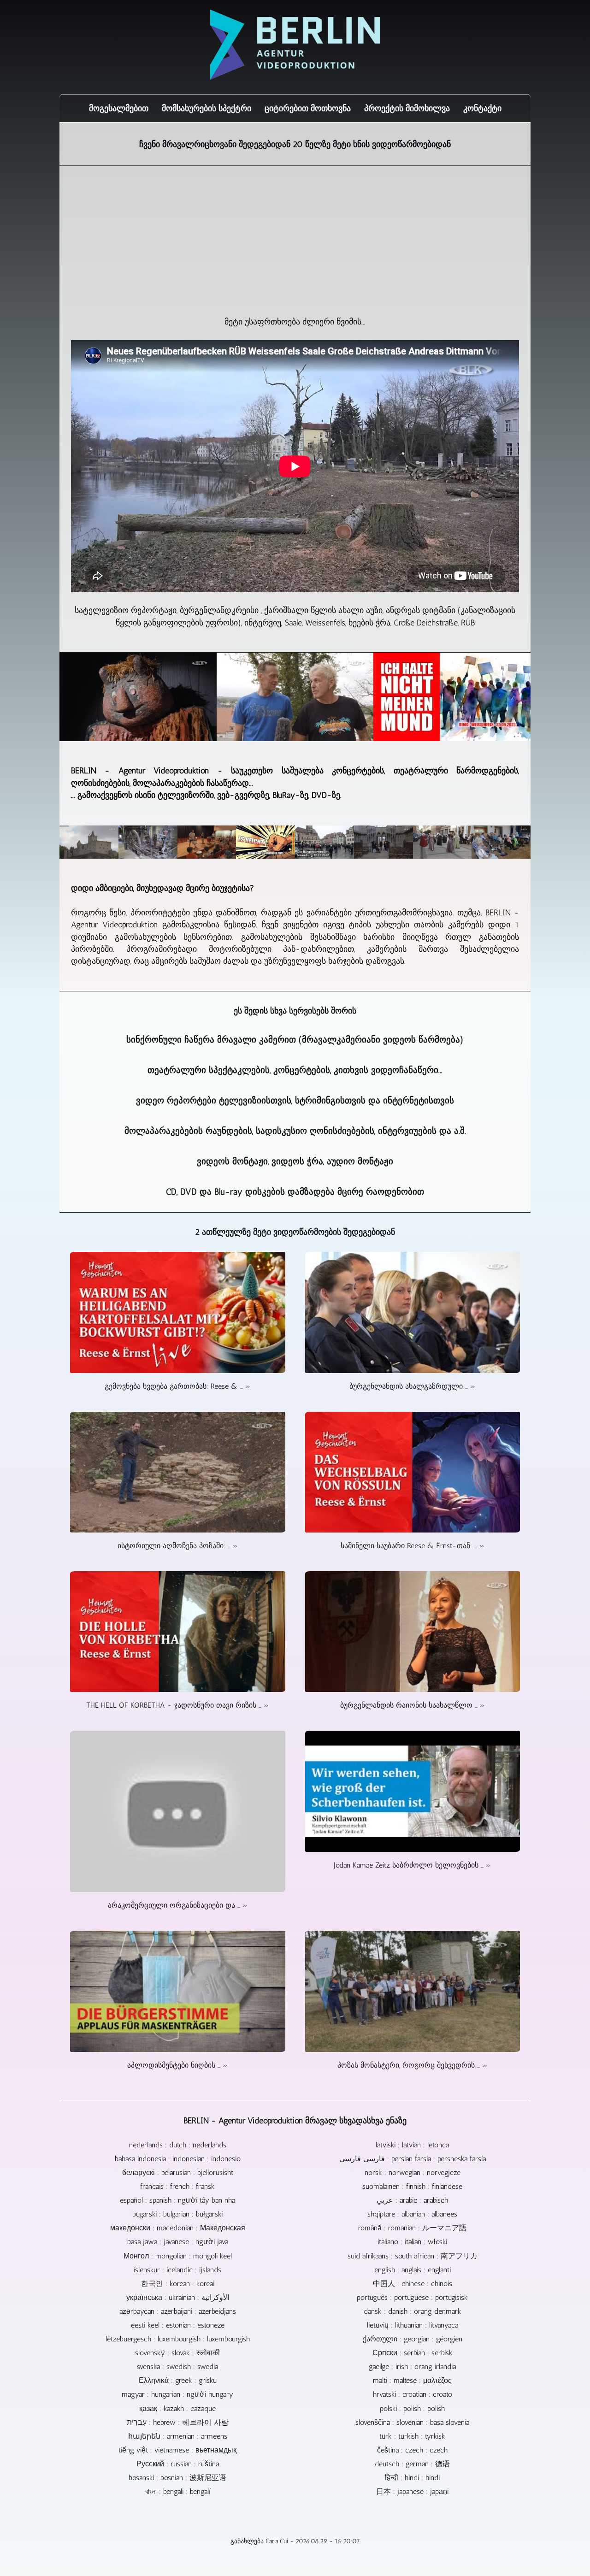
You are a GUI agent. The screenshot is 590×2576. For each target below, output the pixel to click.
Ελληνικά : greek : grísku (178, 2380)
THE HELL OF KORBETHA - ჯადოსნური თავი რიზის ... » (177, 1705)
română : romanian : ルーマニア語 (412, 2228)
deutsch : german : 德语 (412, 2464)
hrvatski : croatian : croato (413, 2394)
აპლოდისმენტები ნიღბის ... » (177, 2065)
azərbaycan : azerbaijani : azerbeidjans (178, 2311)
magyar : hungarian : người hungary (177, 2394)
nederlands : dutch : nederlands (178, 2145)
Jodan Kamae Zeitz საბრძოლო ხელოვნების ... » (412, 1865)
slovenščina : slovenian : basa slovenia (412, 2422)
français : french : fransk (177, 2186)
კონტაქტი (482, 108)
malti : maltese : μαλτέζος (412, 2380)
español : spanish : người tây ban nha (177, 2200)
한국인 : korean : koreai (178, 2284)
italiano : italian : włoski (412, 2242)
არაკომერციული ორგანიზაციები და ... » (178, 1905)
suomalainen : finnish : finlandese (412, 2186)
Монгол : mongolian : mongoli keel (178, 2256)
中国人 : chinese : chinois (413, 2284)
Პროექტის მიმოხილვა (407, 108)
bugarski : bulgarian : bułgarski (177, 2214)
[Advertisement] (295, 247)
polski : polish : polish (412, 2408)
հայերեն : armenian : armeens (178, 2436)
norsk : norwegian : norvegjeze (413, 2172)
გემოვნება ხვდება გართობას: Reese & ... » (177, 1386)
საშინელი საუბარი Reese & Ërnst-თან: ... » (413, 1546)
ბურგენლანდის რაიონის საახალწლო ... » (413, 1705)
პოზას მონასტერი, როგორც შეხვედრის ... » (412, 2065)
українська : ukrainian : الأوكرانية (178, 2297)
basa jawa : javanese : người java (178, 2242)
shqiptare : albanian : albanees (412, 2214)
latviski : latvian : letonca (412, 2145)
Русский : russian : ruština (178, 2464)
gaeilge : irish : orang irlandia (412, 2367)
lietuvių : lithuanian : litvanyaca (413, 2325)
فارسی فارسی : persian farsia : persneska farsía (413, 2159)
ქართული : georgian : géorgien (413, 2339)
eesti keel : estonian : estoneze (178, 2325)
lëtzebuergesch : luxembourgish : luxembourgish (178, 2339)
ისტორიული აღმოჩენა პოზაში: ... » (178, 1546)
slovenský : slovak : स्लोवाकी (177, 2353)
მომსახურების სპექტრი (206, 108)
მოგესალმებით (119, 108)
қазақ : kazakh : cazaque (177, 2408)
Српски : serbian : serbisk (413, 2353)
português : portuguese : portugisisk (412, 2297)
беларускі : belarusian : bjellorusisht (178, 2172)
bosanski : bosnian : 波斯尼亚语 (177, 2478)
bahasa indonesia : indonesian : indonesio (178, 2159)
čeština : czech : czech (412, 2450)
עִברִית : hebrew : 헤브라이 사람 (178, 2422)
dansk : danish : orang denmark (413, 2311)
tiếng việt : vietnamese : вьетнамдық (177, 2450)
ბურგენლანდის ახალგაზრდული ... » (412, 1386)
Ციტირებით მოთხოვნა (308, 108)
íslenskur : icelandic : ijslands (177, 2270)
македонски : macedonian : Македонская (178, 2228)
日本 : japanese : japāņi (412, 2491)
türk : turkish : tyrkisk (412, 2436)
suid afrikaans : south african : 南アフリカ (413, 2256)
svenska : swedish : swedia (177, 2367)
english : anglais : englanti (413, 2270)
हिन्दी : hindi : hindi (412, 2478)
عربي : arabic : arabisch (412, 2200)
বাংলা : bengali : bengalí (178, 2491)
